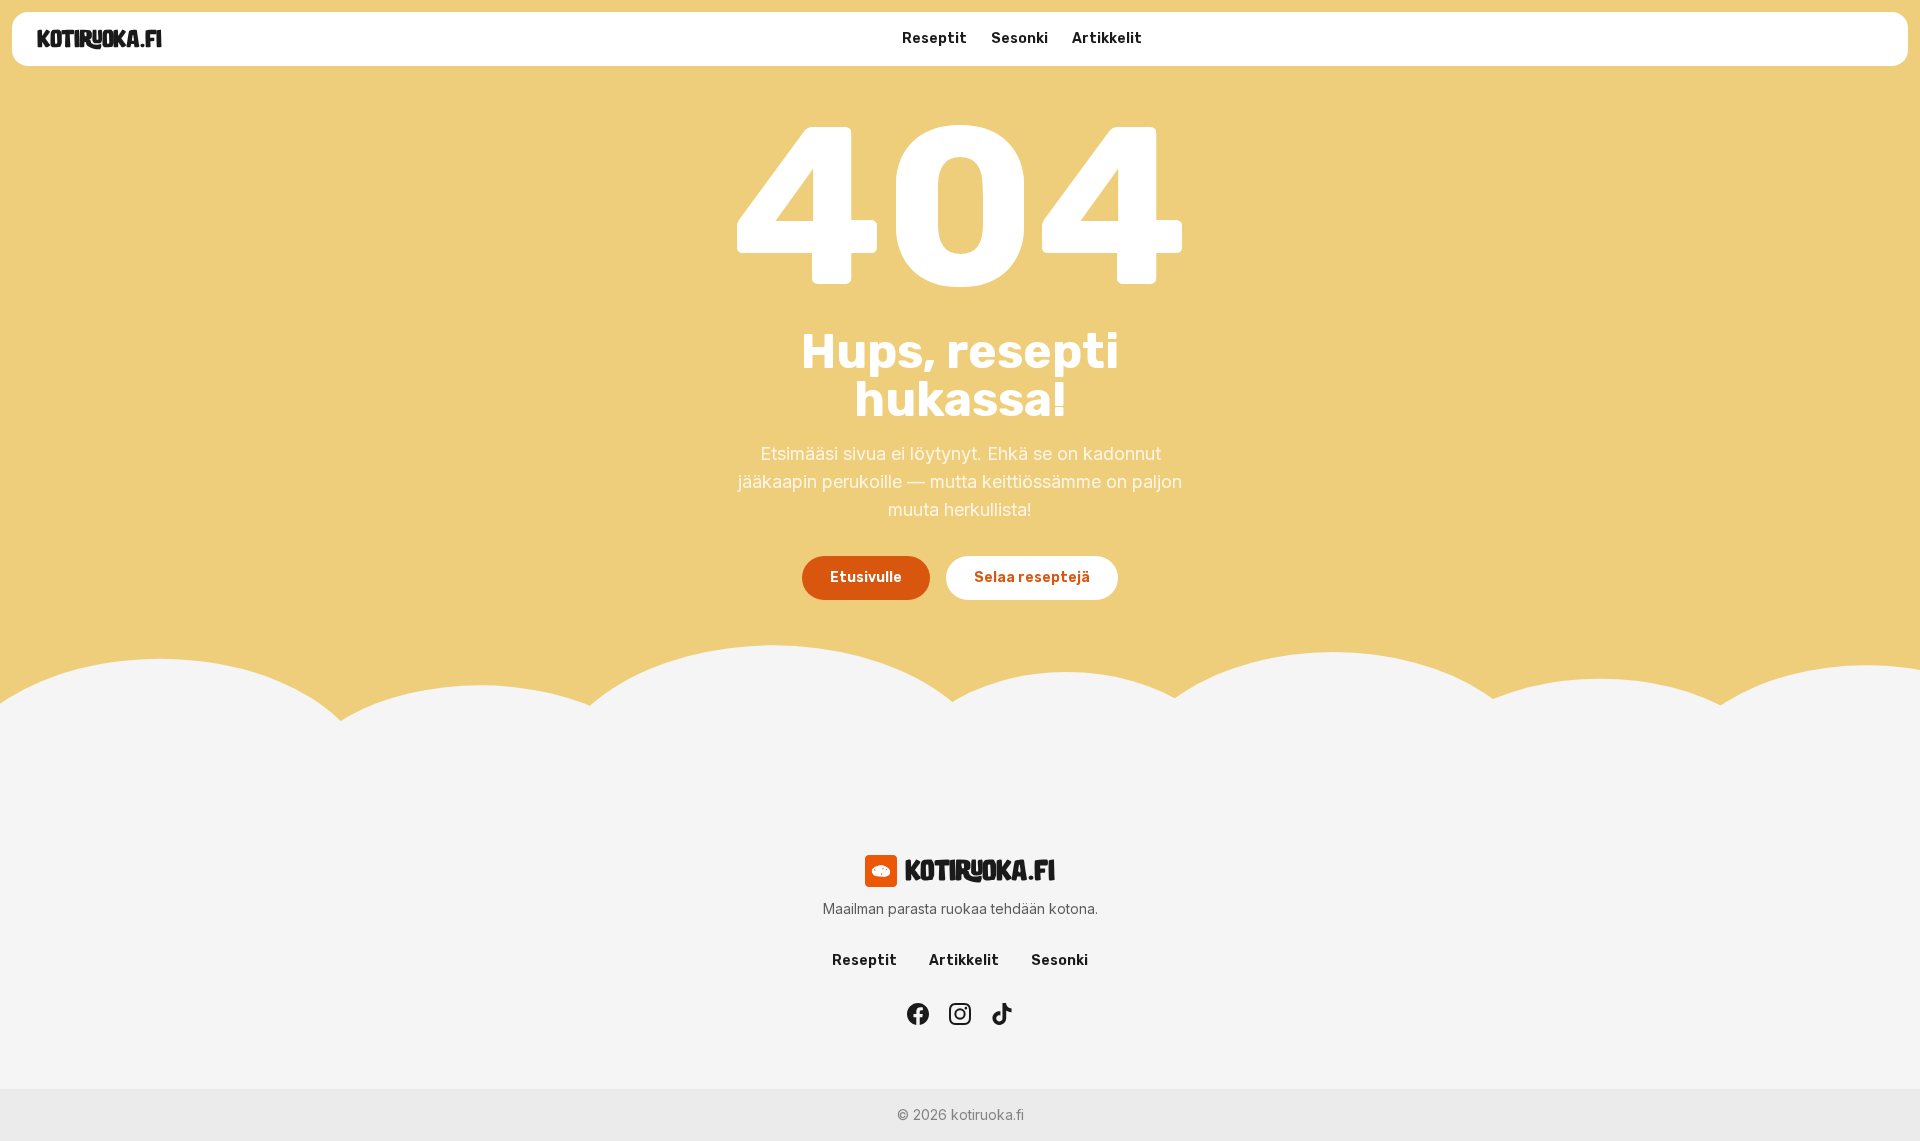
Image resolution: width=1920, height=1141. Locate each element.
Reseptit (934, 38)
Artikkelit (1107, 38)
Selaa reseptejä (1032, 577)
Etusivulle (866, 577)
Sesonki (1019, 38)
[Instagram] (960, 1014)
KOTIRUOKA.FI (99, 39)
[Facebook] (918, 1014)
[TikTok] (1002, 1014)
